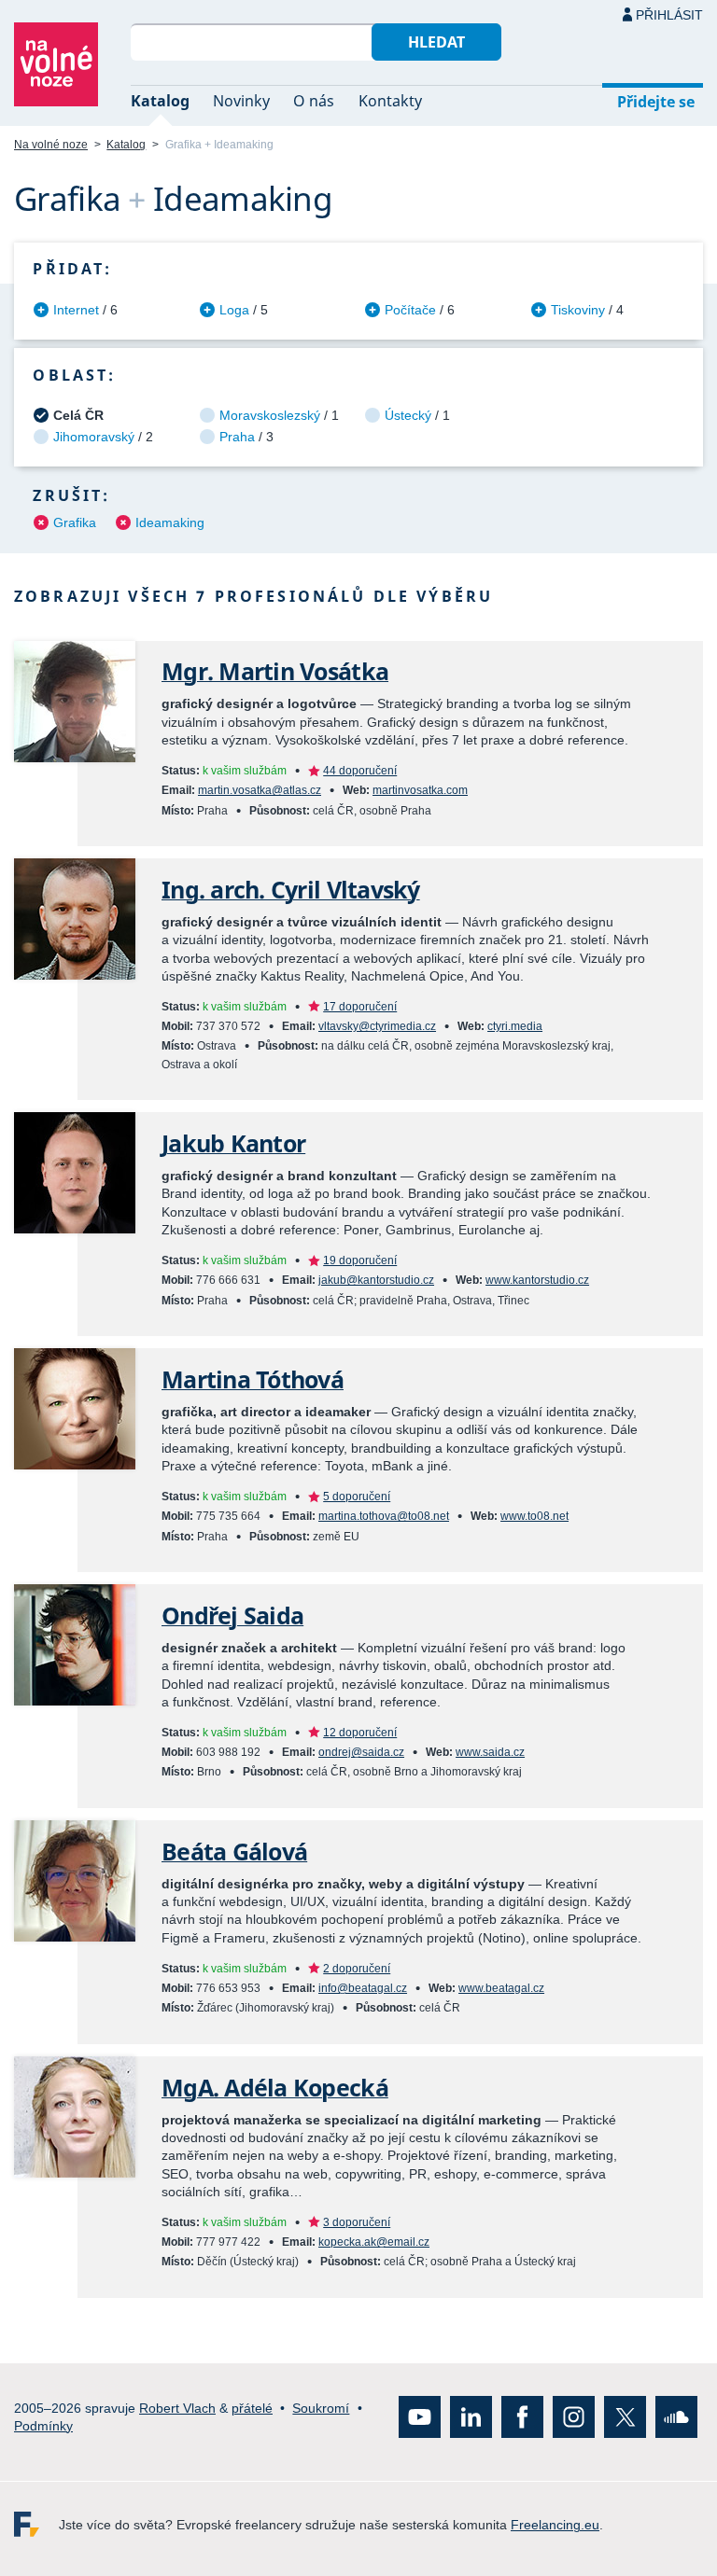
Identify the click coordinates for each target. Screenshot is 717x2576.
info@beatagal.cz (363, 1988)
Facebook (522, 2417)
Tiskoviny (578, 310)
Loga (234, 310)
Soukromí (321, 2407)
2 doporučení (357, 1969)
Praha (237, 437)
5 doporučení (357, 1497)
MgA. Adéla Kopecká (275, 2088)
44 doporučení (360, 771)
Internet (76, 310)
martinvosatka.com (420, 790)
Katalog (160, 101)
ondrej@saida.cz (361, 1752)
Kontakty (390, 101)
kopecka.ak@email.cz (374, 2242)
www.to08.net (534, 1516)
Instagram (574, 2417)
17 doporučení (360, 1007)
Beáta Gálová (234, 1852)
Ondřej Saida (232, 1615)
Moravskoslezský (270, 415)
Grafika (75, 522)
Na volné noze (51, 145)
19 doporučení (360, 1260)
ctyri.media (515, 1026)
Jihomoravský (94, 437)
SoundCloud (676, 2417)
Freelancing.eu (36, 2524)
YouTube (420, 2417)
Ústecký (408, 415)
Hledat (436, 42)
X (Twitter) (625, 2417)
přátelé (252, 2407)
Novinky (241, 101)
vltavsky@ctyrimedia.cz (377, 1026)
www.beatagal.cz (501, 1988)
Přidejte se (656, 102)
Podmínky (43, 2426)
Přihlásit (669, 15)
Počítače (410, 310)
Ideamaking (170, 522)
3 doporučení (357, 2222)
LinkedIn (471, 2417)
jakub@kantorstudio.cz (376, 1280)
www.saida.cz (490, 1752)
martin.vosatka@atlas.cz (260, 790)
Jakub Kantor (233, 1143)
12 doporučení (360, 1733)
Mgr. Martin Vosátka (275, 671)
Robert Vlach (177, 2407)
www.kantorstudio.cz (537, 1280)
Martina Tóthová (253, 1379)
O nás (314, 101)
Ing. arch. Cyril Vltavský (291, 890)
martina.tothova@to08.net (384, 1516)
